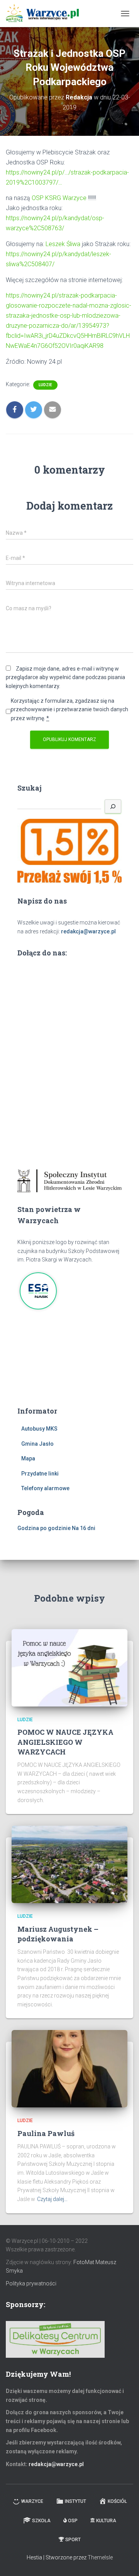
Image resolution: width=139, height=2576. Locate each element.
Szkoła (41, 2521)
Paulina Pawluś (46, 2133)
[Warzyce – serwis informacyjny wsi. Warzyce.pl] (45, 14)
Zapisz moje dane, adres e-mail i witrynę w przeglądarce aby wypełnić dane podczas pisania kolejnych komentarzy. (65, 677)
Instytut (75, 2501)
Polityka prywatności (31, 2283)
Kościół (117, 2501)
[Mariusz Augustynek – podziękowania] (69, 1864)
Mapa (28, 1458)
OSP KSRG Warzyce (59, 198)
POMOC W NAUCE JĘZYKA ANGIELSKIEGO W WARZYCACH (65, 1742)
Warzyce (32, 2501)
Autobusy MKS (39, 1429)
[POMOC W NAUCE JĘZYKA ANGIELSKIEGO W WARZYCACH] (69, 1667)
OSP (73, 2521)
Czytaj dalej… (52, 2199)
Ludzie (45, 385)
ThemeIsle (100, 2557)
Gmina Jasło (37, 1444)
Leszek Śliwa (63, 244)
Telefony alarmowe (45, 1488)
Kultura (106, 2521)
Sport (73, 2540)
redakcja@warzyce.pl (88, 931)
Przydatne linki (40, 1474)
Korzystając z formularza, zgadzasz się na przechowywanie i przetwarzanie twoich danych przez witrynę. (69, 709)
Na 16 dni (84, 1528)
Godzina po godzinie (44, 1528)
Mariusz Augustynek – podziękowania (58, 1934)
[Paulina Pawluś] (69, 2068)
